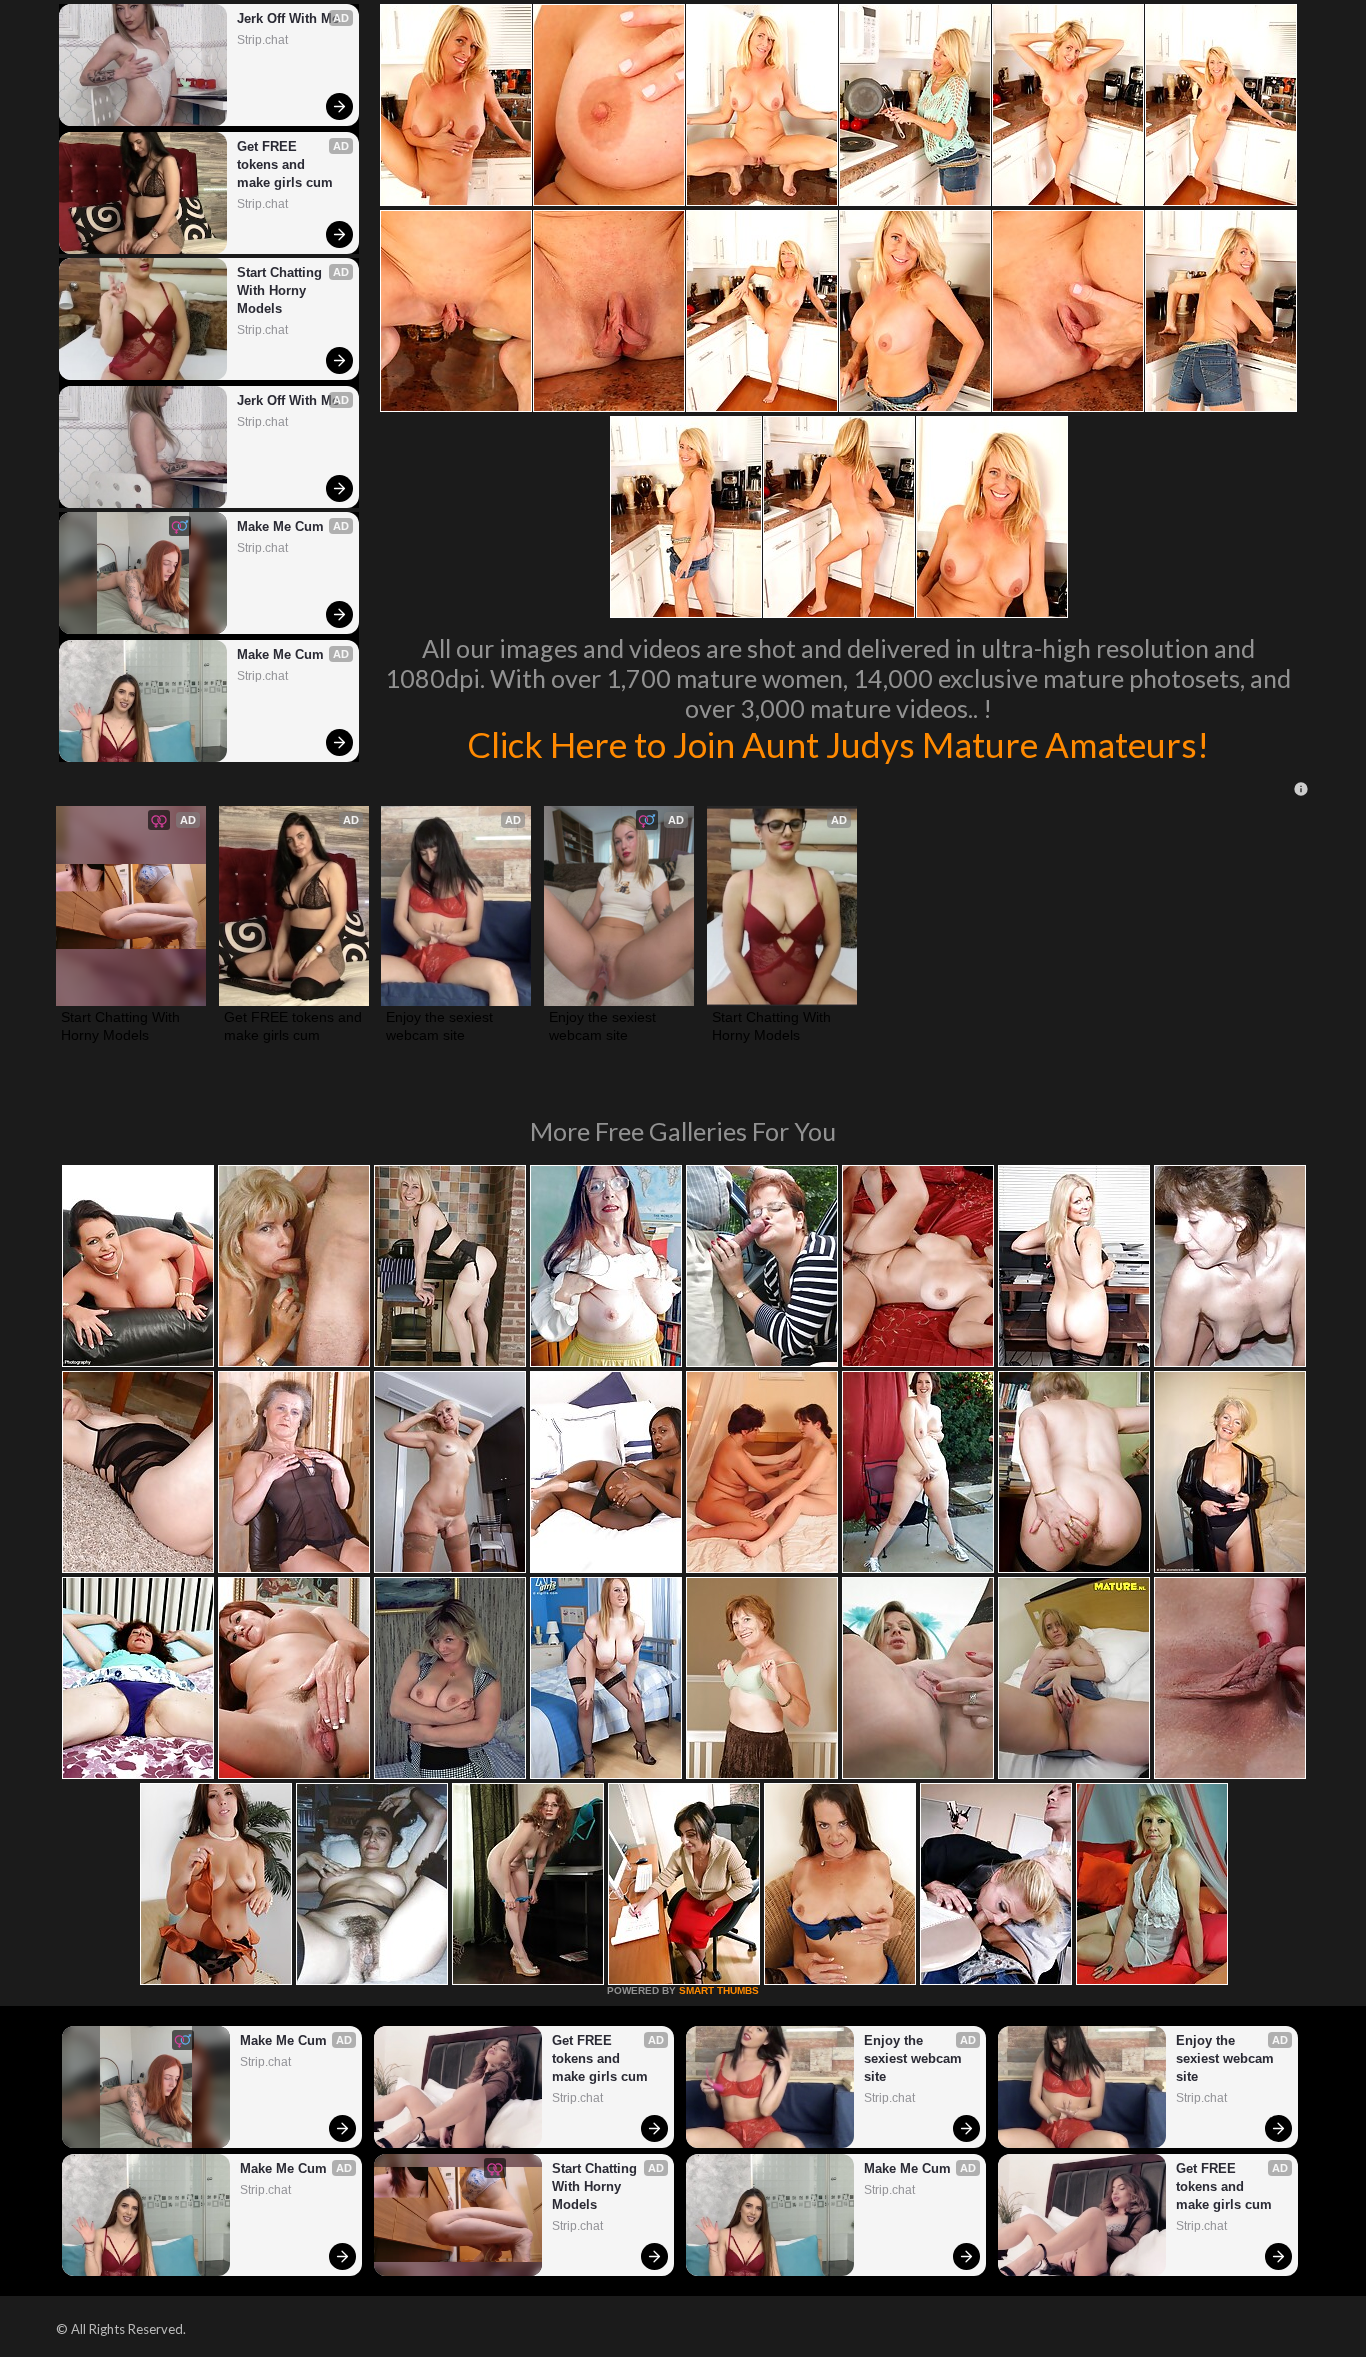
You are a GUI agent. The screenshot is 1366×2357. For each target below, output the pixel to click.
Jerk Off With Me (288, 18)
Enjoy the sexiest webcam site (441, 1026)
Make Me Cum (280, 526)
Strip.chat (262, 40)
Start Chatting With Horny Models (281, 290)
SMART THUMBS (719, 1990)
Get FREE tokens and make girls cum (285, 164)
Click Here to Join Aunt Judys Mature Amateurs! (838, 744)
